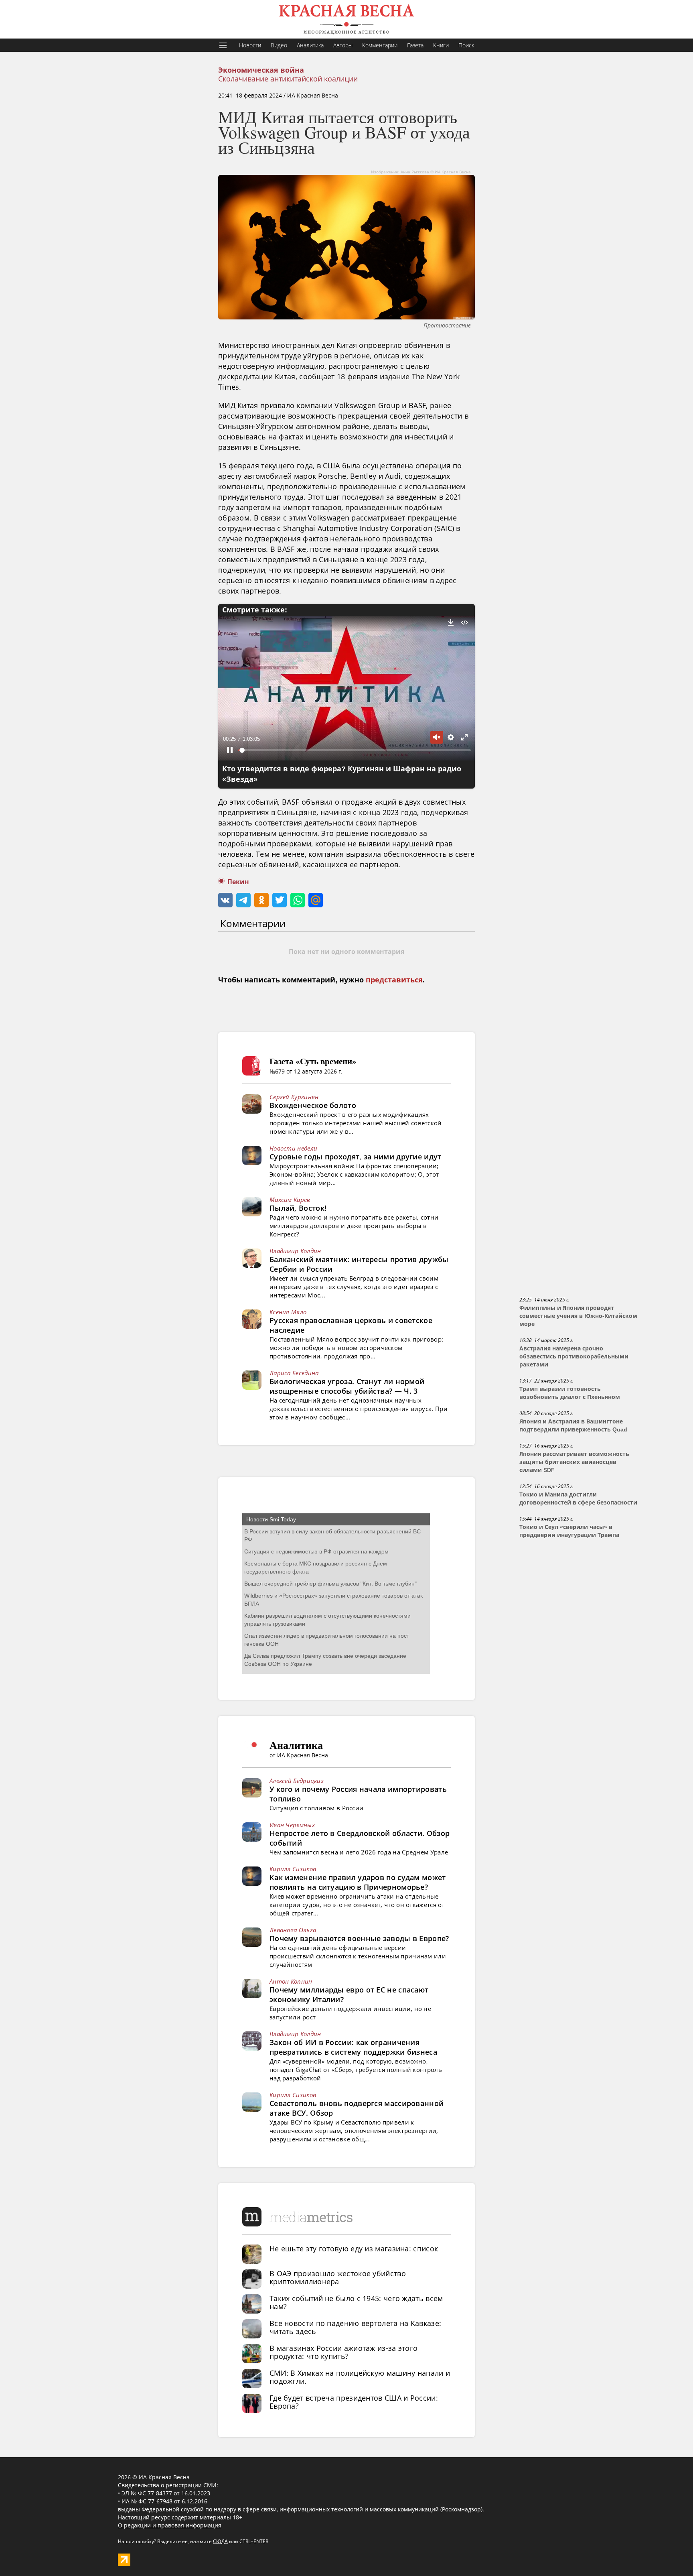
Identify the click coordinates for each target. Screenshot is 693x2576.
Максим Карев (290, 1200)
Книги (441, 45)
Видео (279, 45)
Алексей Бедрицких (297, 1781)
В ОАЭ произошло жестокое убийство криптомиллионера (338, 2277)
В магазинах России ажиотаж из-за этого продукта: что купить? (343, 2352)
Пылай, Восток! (298, 1208)
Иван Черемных (292, 1825)
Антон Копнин (291, 1981)
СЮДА (220, 2541)
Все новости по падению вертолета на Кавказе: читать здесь (355, 2327)
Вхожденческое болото (313, 1105)
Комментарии (380, 45)
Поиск (466, 45)
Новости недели (293, 1148)
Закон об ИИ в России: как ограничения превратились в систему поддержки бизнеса (353, 2047)
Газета (415, 45)
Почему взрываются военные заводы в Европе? (359, 1938)
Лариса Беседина (294, 1373)
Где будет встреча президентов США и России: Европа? (354, 2402)
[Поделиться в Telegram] (243, 900)
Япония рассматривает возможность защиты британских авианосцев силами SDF (574, 1462)
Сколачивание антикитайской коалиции (288, 79)
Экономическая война (261, 70)
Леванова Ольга (293, 1930)
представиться (394, 980)
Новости (250, 45)
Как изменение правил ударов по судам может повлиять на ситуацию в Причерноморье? (358, 1882)
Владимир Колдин (295, 1251)
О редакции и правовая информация (170, 2525)
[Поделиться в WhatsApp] (298, 900)
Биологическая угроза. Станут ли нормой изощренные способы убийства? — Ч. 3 (347, 1386)
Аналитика (310, 45)
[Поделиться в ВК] (225, 900)
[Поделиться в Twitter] (280, 900)
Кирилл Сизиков (293, 1869)
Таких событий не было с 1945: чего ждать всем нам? (356, 2302)
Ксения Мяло (288, 1312)
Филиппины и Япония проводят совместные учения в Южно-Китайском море (578, 1316)
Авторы (343, 45)
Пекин (238, 882)
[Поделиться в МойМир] (316, 900)
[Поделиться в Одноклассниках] (261, 900)
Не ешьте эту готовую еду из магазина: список (354, 2249)
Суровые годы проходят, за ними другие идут (356, 1157)
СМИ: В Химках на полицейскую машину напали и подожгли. (360, 2377)
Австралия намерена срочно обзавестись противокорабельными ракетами (574, 1356)
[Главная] (346, 19)
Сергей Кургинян (294, 1097)
